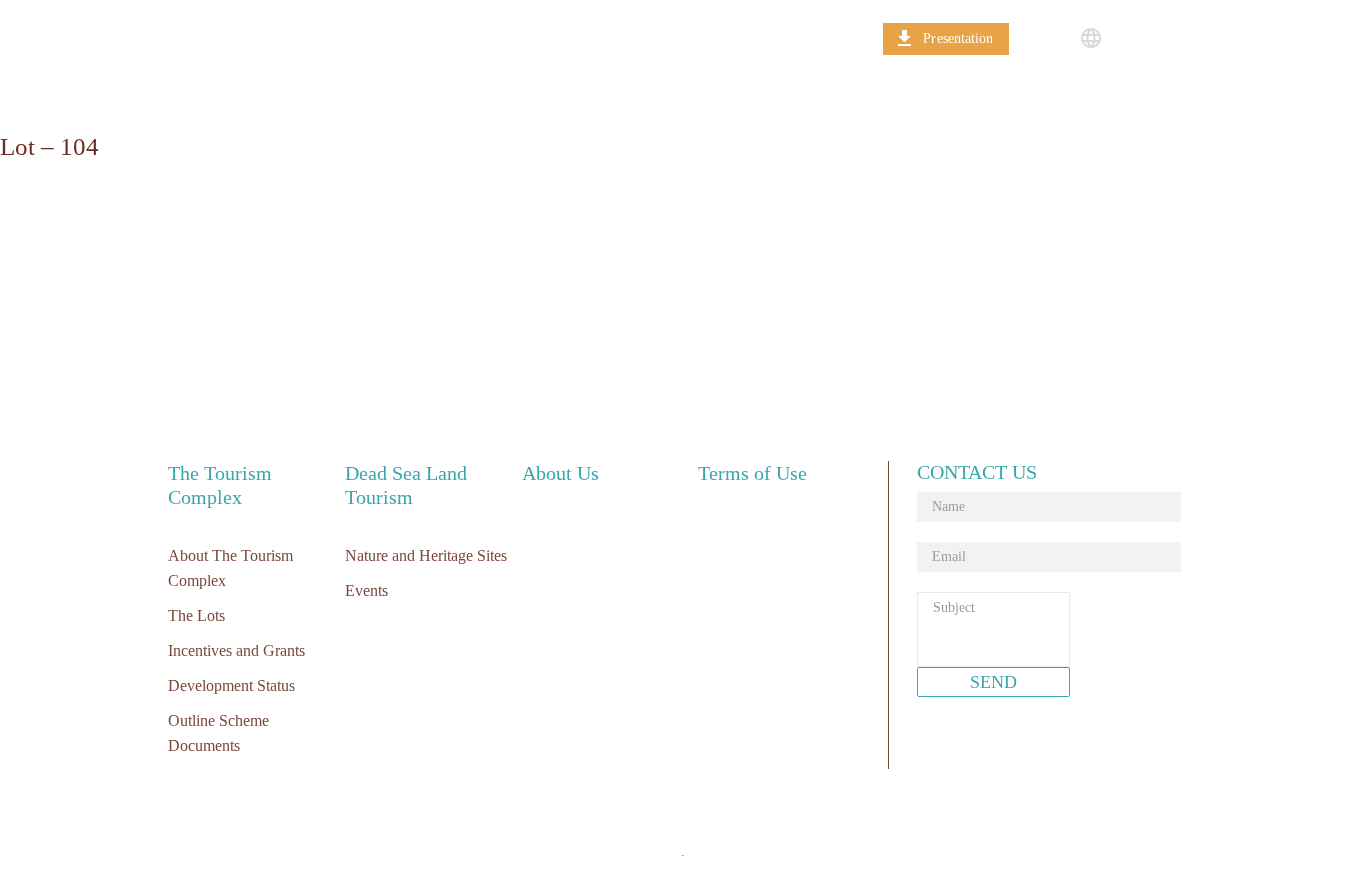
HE (1125, 38)
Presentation (958, 38)
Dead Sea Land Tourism (460, 38)
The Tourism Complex (241, 38)
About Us (638, 38)
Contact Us (776, 38)
